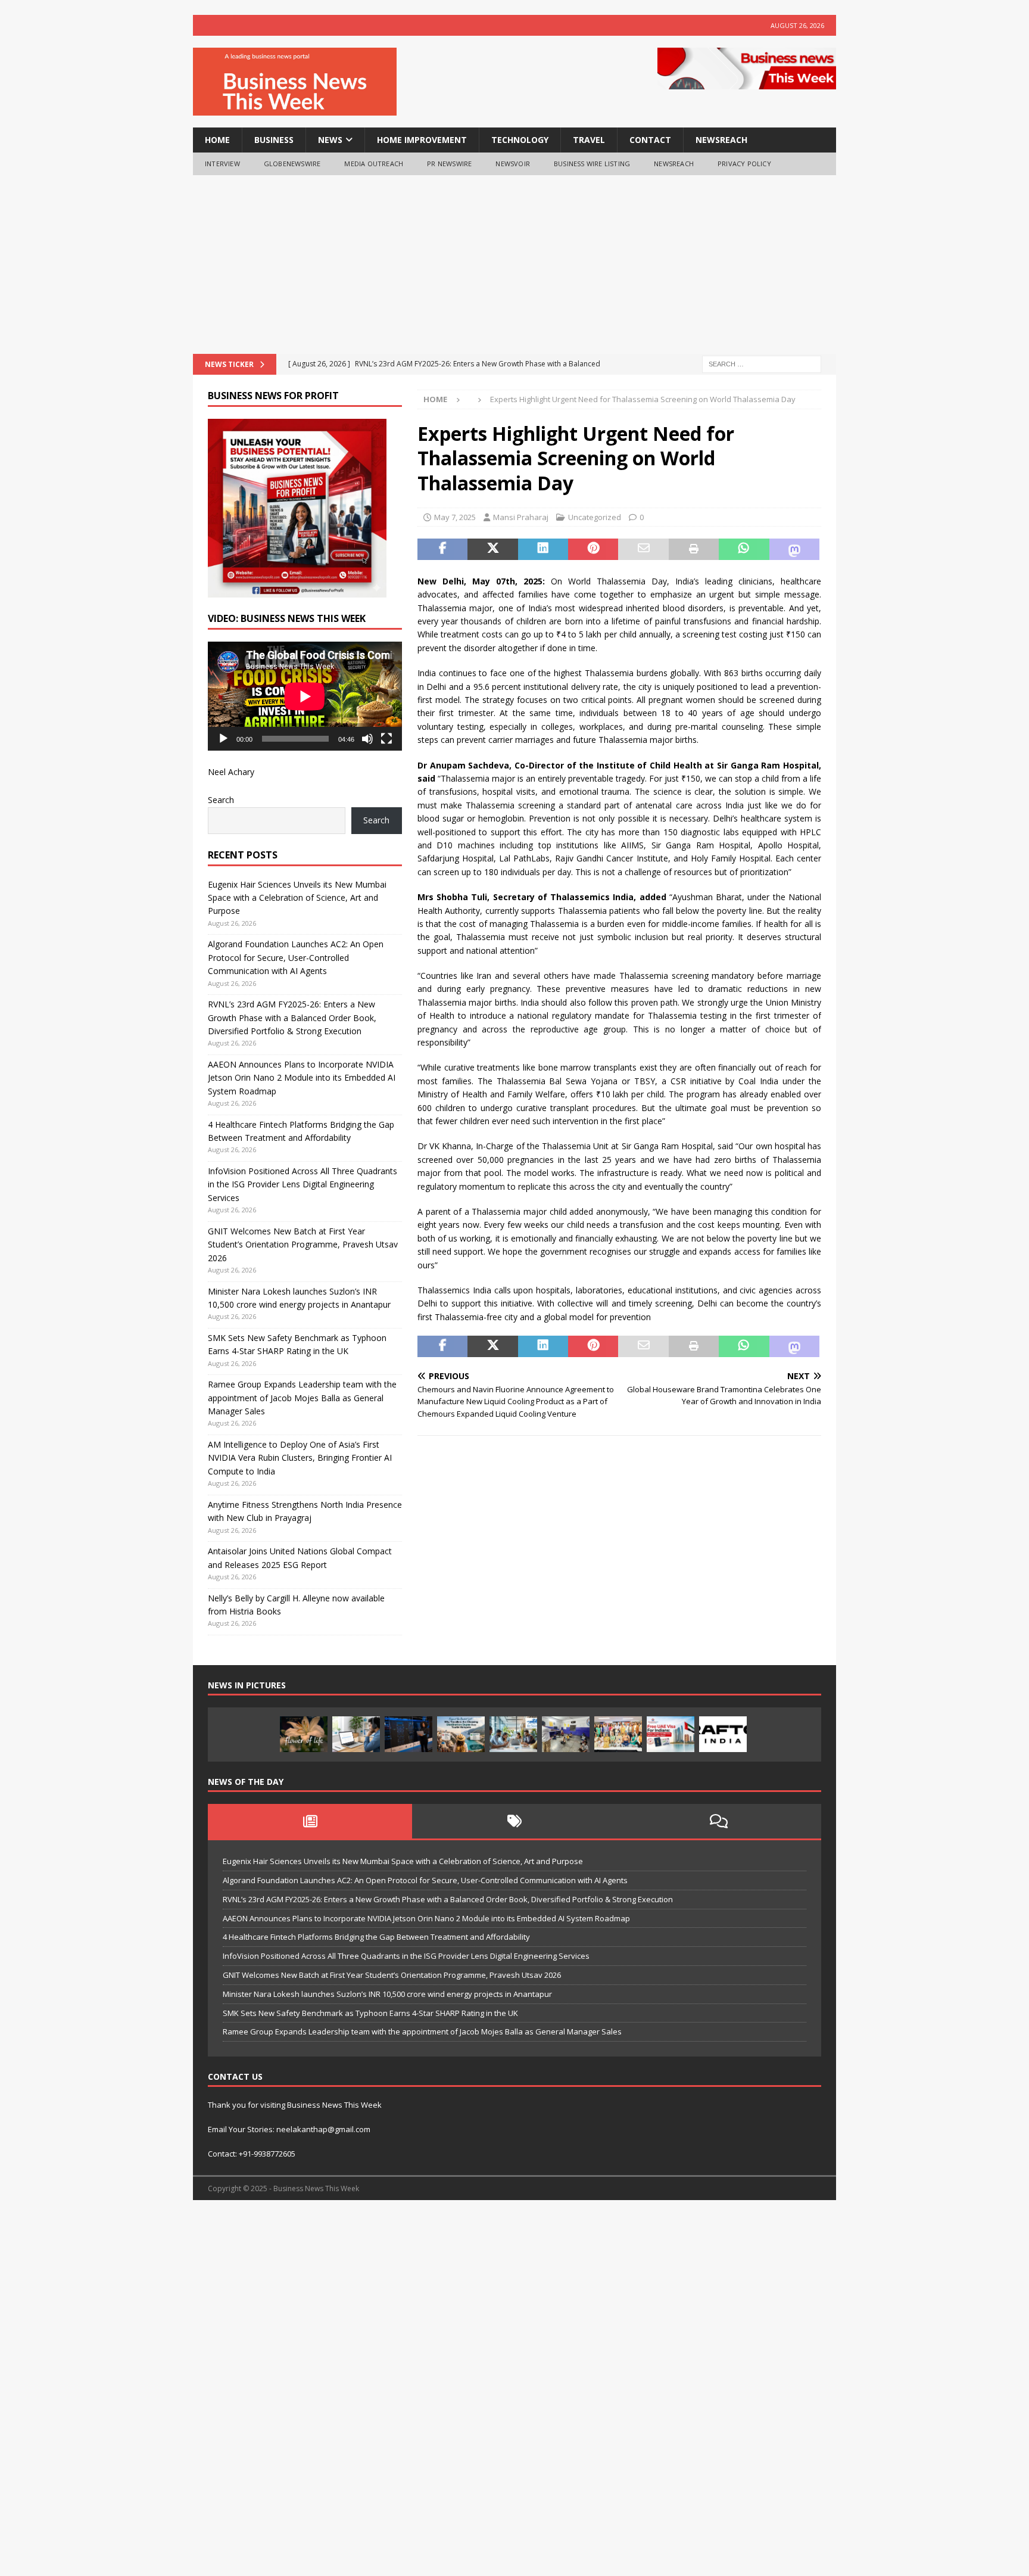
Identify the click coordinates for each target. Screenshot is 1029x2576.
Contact (650, 140)
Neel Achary (231, 772)
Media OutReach (374, 164)
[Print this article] (694, 549)
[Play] (223, 739)
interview (222, 164)
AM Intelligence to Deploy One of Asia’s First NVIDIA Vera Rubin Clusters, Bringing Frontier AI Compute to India (300, 1458)
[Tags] (514, 1821)
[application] (305, 696)
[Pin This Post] (593, 549)
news (330, 140)
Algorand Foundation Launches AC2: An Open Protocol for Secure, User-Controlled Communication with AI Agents (296, 957)
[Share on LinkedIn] (543, 549)
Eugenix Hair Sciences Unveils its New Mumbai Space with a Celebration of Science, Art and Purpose (297, 898)
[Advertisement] (514, 265)
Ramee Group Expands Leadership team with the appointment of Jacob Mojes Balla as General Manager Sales (302, 1398)
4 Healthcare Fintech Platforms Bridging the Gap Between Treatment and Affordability (376, 1937)
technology (520, 140)
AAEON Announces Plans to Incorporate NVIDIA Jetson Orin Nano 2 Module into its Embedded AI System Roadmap (302, 1078)
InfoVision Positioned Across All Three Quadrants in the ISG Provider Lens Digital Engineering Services (303, 1184)
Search (221, 800)
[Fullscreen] (386, 739)
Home (217, 140)
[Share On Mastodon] (794, 549)
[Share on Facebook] (442, 549)
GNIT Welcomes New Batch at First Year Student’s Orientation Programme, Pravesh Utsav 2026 (303, 1245)
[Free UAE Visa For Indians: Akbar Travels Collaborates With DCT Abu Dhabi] (671, 1734)
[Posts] (310, 1821)
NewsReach (721, 140)
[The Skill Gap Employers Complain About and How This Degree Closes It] (356, 1734)
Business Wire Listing (592, 164)
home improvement (422, 140)
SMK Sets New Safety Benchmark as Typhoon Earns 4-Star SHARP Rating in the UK (370, 2013)
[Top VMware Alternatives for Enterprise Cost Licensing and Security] (409, 1734)
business (274, 140)
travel (589, 140)
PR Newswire (449, 164)
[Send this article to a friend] (643, 549)
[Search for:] (762, 363)
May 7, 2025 (455, 517)
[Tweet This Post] (492, 549)
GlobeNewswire (292, 164)
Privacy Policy (744, 164)
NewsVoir (513, 164)
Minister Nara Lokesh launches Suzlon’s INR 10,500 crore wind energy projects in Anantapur (387, 1994)
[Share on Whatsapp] (744, 549)
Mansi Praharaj (521, 517)
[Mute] (367, 739)
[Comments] (719, 1821)
